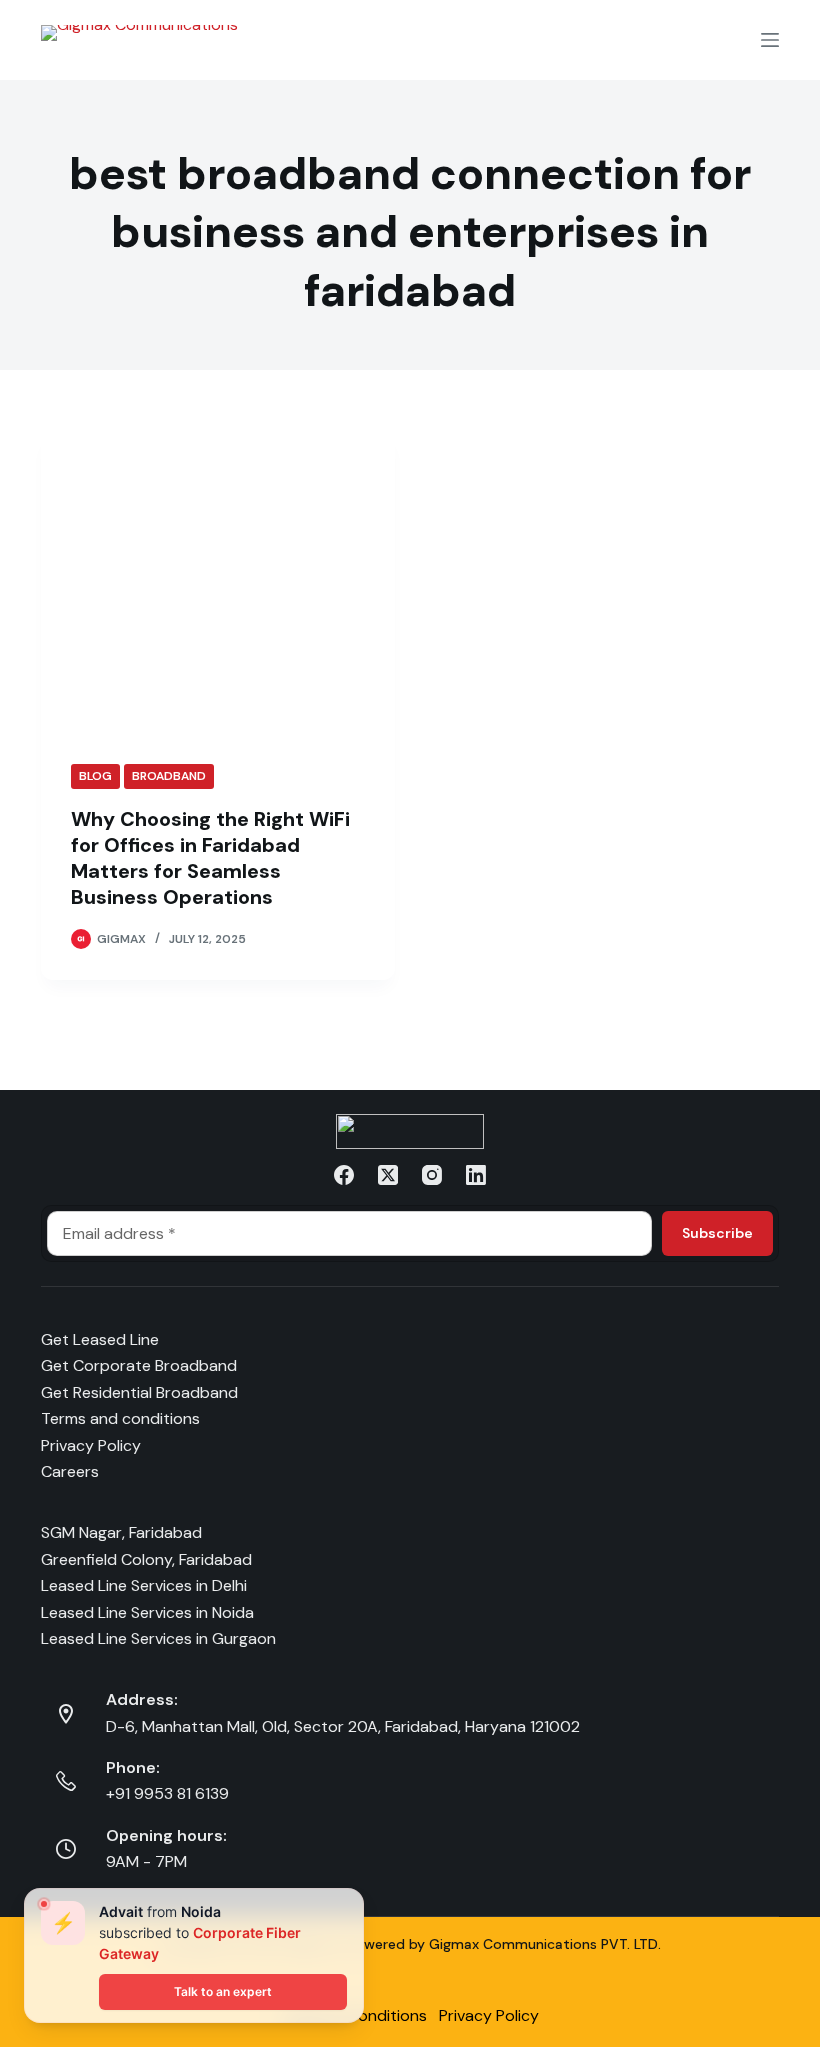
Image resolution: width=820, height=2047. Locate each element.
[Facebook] (344, 1175)
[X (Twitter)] (388, 1175)
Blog (95, 776)
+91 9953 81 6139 (167, 1793)
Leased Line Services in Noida (147, 1612)
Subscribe (717, 1233)
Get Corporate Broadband (139, 1365)
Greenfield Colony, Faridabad (146, 1559)
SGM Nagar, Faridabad (121, 1532)
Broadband (169, 776)
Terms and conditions (120, 1418)
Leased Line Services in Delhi (144, 1585)
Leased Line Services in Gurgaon (158, 1638)
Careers (70, 1471)
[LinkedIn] (476, 1175)
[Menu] (770, 40)
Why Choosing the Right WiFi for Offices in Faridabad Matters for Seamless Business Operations (210, 858)
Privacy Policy (91, 1445)
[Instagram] (432, 1175)
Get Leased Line (100, 1339)
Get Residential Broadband (139, 1392)
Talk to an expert (223, 1991)
